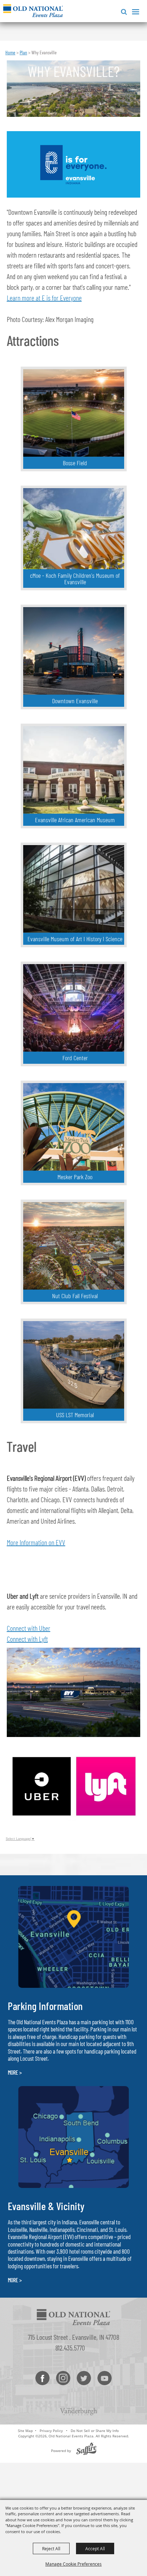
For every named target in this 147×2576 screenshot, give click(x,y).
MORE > (15, 2072)
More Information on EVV (36, 1542)
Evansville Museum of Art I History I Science (75, 939)
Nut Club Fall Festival (75, 1296)
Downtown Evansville (75, 701)
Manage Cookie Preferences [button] (73, 2564)
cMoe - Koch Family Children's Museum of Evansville (75, 579)
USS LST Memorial (75, 1415)
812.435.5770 (70, 2348)
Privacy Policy (51, 2431)
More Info (106, 442)
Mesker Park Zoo (75, 1177)
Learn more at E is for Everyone (44, 298)
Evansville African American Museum (75, 820)
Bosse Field (75, 463)
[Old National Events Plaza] (33, 11)
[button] (123, 11)
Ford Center (75, 1058)
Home (10, 52)
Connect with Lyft (27, 1639)
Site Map (25, 2431)
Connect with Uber (29, 1628)
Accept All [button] (95, 2548)
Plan (23, 52)
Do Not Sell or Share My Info (95, 2431)
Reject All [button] (51, 2548)
